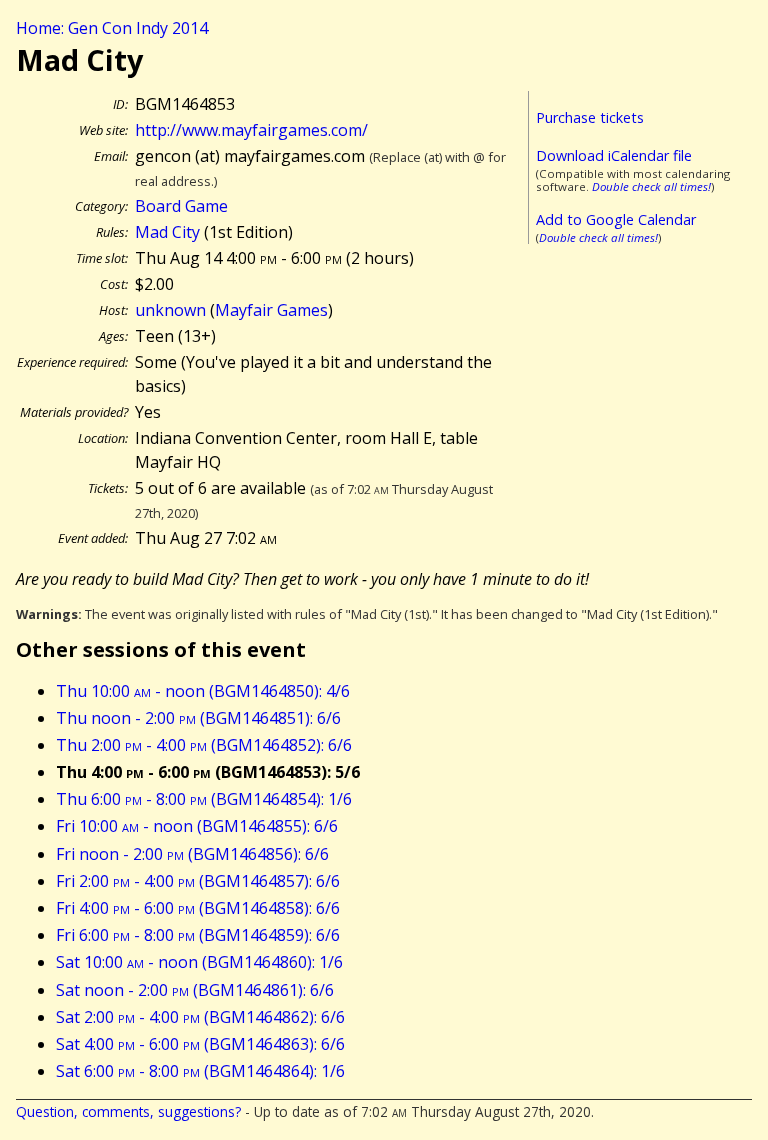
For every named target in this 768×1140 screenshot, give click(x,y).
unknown (170, 310)
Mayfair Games (271, 310)
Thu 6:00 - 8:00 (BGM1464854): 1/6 (204, 799)
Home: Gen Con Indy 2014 (112, 28)
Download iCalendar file (614, 155)
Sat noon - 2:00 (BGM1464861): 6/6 (195, 990)
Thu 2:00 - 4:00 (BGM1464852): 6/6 (204, 745)
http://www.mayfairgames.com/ (251, 130)
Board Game (181, 206)
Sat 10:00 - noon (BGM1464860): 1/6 (199, 962)
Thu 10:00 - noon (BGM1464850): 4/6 (203, 691)
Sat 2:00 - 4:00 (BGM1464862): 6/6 (200, 1017)
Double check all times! (651, 186)
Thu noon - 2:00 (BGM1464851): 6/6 (198, 718)
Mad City (167, 232)
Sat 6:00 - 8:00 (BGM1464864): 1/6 (200, 1071)
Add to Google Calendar (616, 219)
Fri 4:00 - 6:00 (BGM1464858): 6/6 (198, 908)
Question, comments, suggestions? (128, 1111)
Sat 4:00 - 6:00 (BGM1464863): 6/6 (200, 1044)
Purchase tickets (590, 117)
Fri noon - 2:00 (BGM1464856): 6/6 (192, 854)
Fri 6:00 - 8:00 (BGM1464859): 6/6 (198, 935)
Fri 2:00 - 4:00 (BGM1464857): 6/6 (198, 881)
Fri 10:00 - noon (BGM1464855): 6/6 (197, 826)
